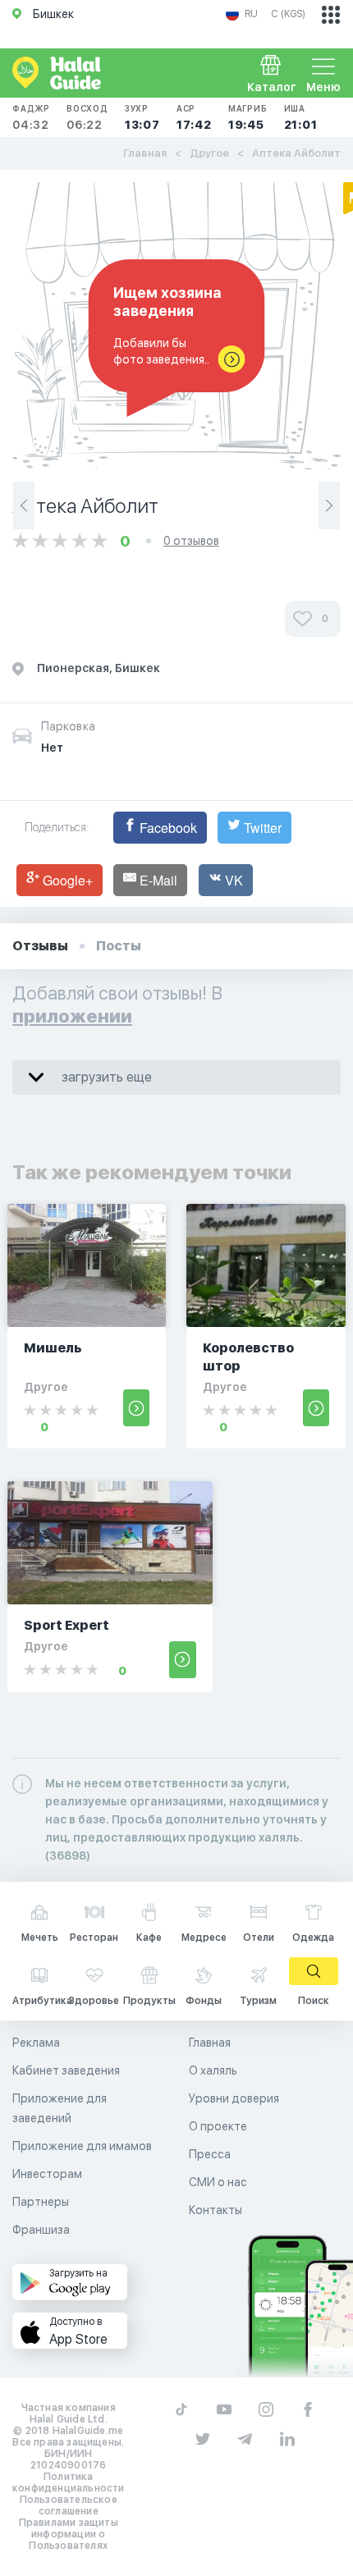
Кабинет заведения (66, 2070)
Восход (87, 117)
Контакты (215, 2210)
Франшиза (41, 2230)
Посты (119, 946)
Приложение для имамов (82, 2146)
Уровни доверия (234, 2098)
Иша (301, 117)
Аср (194, 117)
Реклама (36, 2043)
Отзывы (40, 946)
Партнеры (41, 2202)
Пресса (210, 2154)
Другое (209, 153)
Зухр (142, 117)
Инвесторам (47, 2174)
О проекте (218, 2126)
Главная (145, 153)
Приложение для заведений (60, 2108)
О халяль (213, 2070)
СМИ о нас (218, 2182)
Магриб (248, 117)
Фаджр (31, 117)
